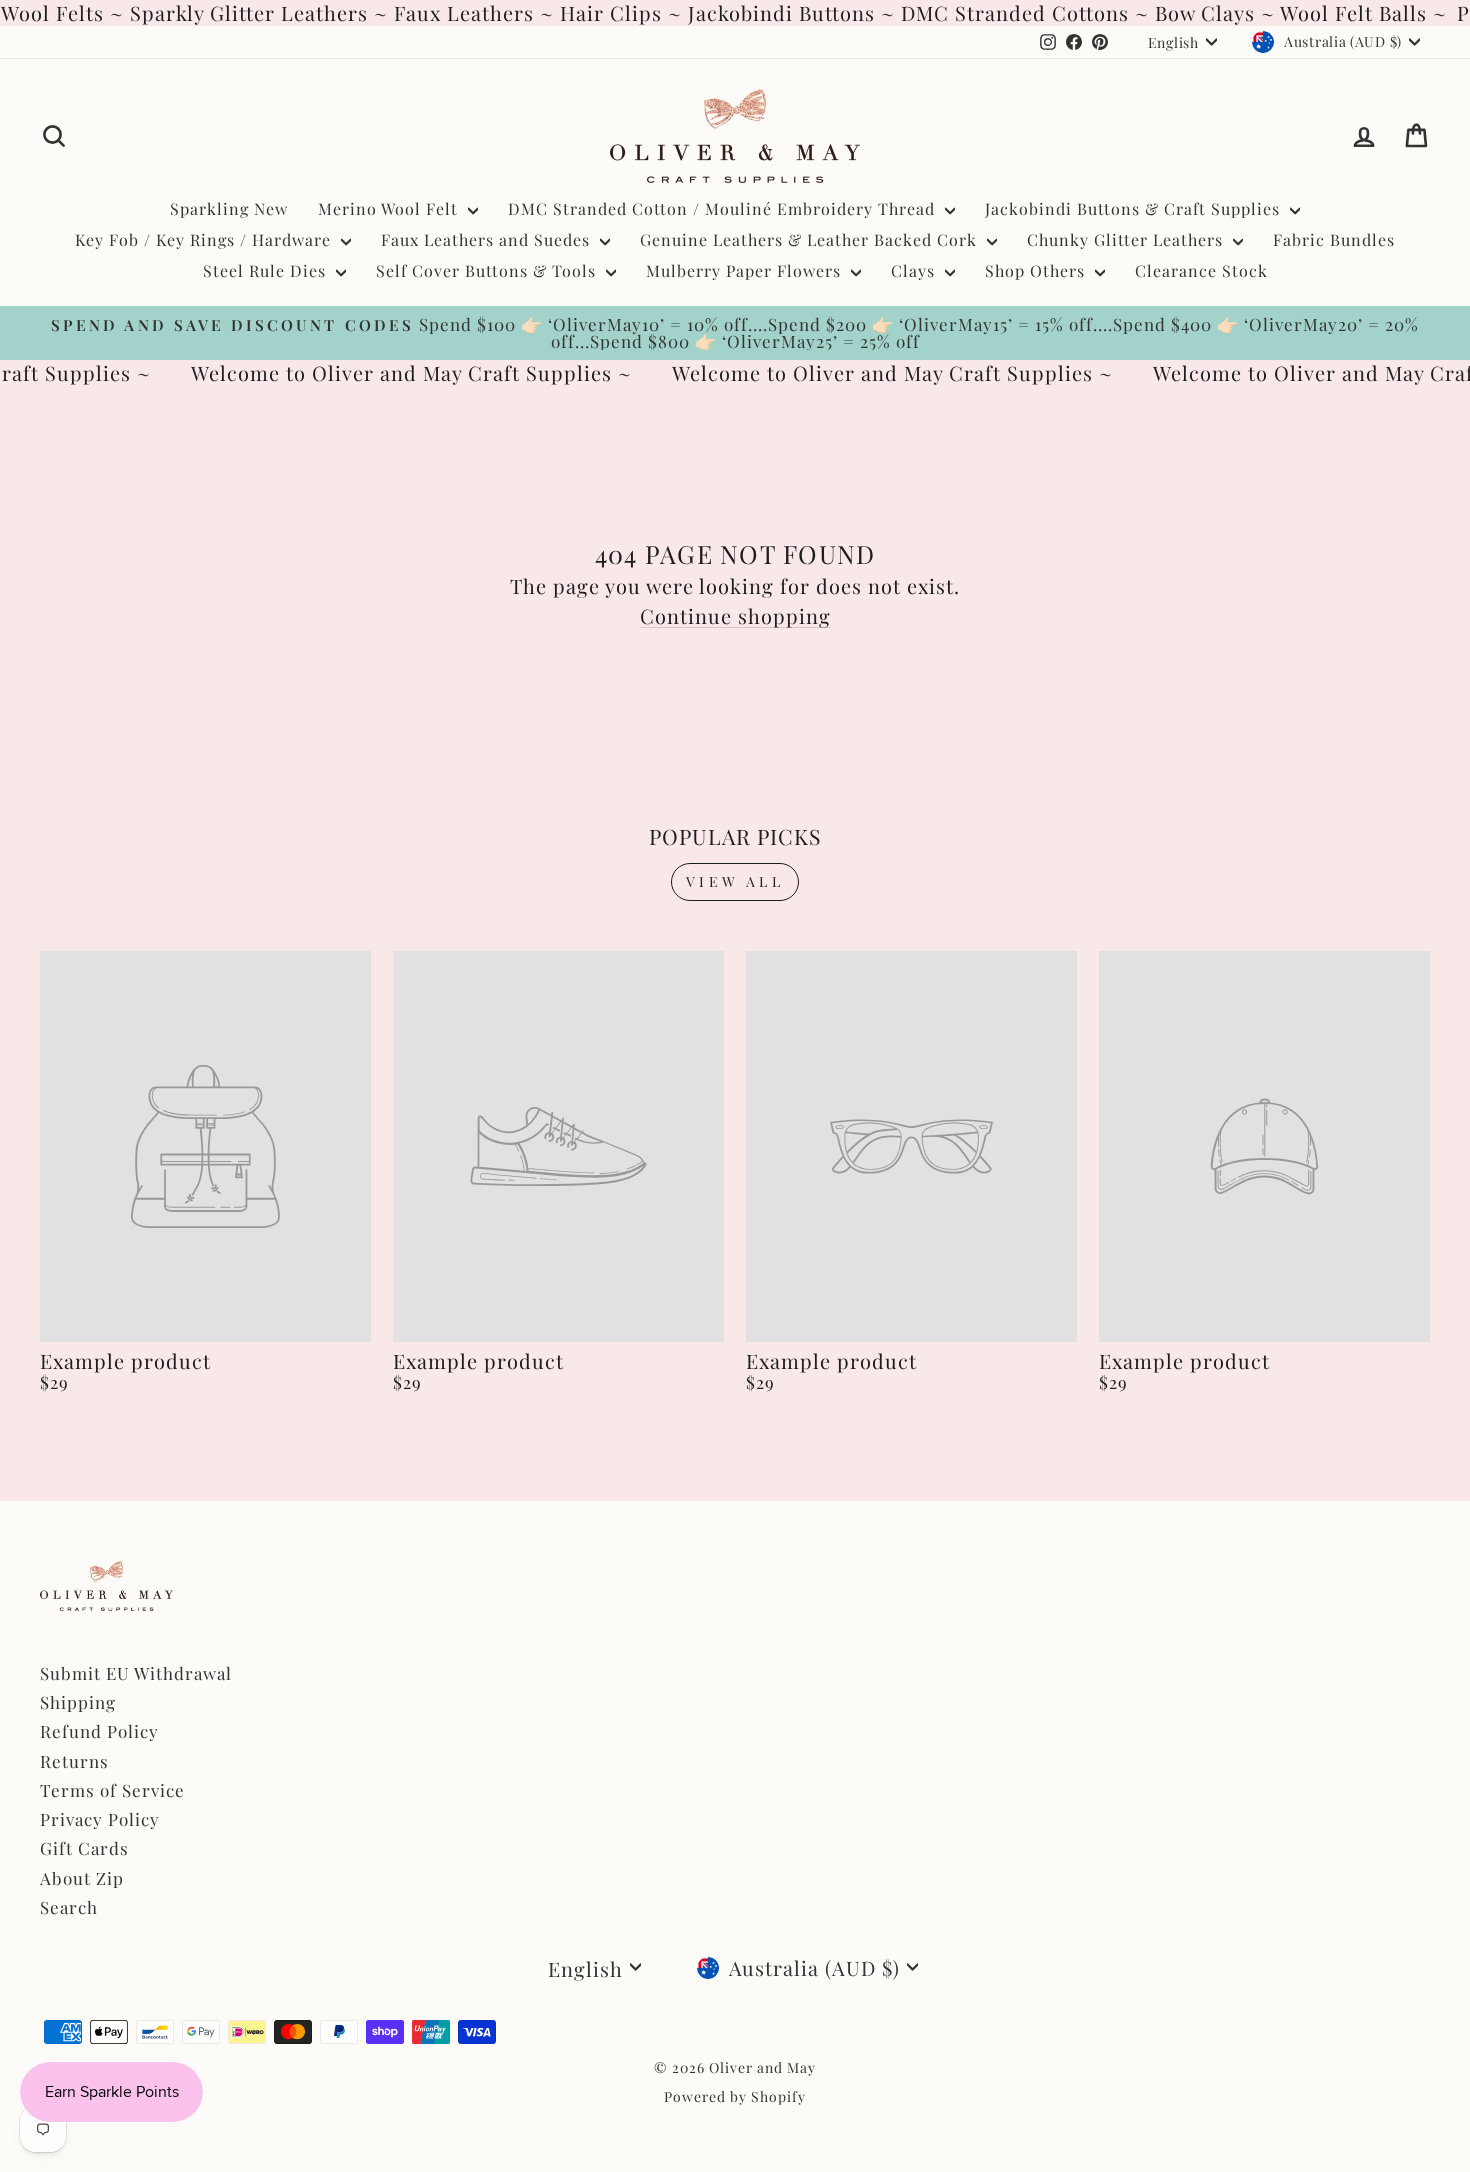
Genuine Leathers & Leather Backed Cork (811, 239)
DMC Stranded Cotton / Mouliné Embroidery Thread (724, 208)
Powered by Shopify (735, 2096)
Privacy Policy (100, 1819)
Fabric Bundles (1334, 239)
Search (69, 1907)
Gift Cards (84, 1848)
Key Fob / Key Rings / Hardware (205, 239)
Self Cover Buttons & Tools (488, 270)
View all (735, 881)
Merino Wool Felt (390, 208)
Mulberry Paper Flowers (746, 270)
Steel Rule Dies (267, 270)
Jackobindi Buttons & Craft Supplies (1135, 208)
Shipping (78, 1702)
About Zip (82, 1878)
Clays (915, 270)
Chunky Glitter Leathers (1127, 239)
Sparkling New (229, 208)
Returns (74, 1761)
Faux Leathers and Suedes (488, 239)
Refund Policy (99, 1731)
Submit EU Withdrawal (136, 1673)
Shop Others (1037, 270)
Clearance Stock (1201, 270)
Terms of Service (112, 1790)
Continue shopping (735, 615)
